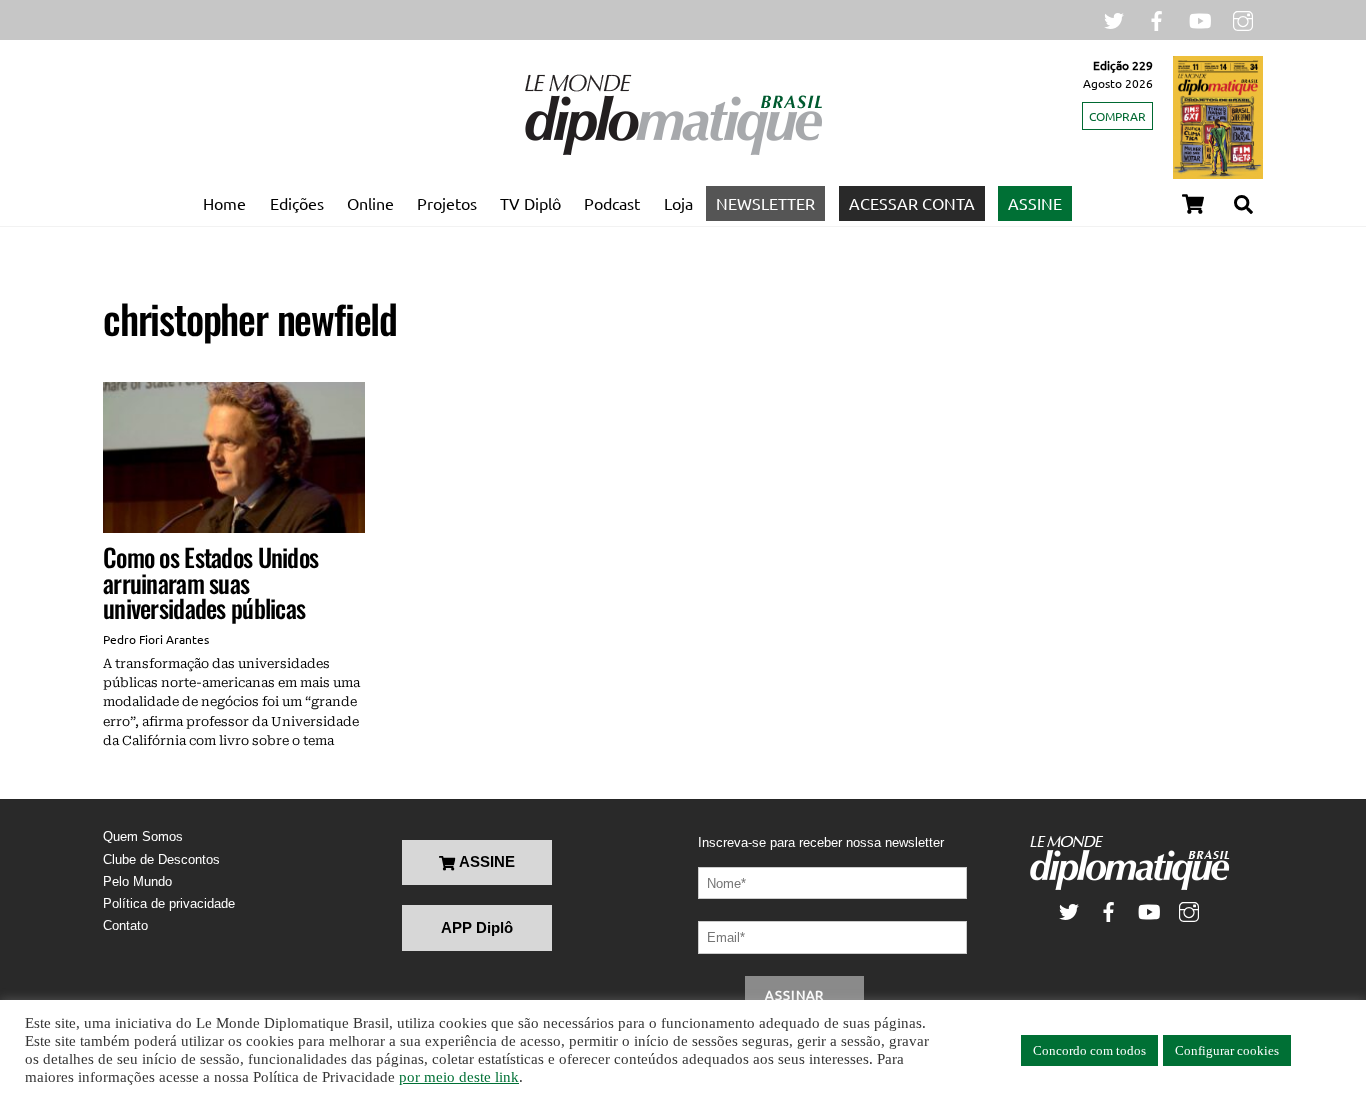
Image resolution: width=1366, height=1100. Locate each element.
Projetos (447, 203)
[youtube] (1200, 18)
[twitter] (1114, 18)
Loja (678, 203)
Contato (125, 925)
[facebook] (1157, 18)
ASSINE (1035, 203)
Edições (297, 203)
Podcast (612, 203)
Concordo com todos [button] (1089, 1050)
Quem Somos (143, 836)
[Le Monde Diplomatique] (673, 151)
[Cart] (1193, 204)
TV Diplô (530, 203)
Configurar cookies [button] (1227, 1050)
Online (370, 203)
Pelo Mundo (137, 881)
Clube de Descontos (161, 859)
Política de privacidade (169, 903)
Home (224, 203)
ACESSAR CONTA (912, 203)
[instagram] (1243, 18)
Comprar (1117, 116)
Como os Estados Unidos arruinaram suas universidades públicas (210, 582)
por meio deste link (459, 1077)
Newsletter (765, 203)
